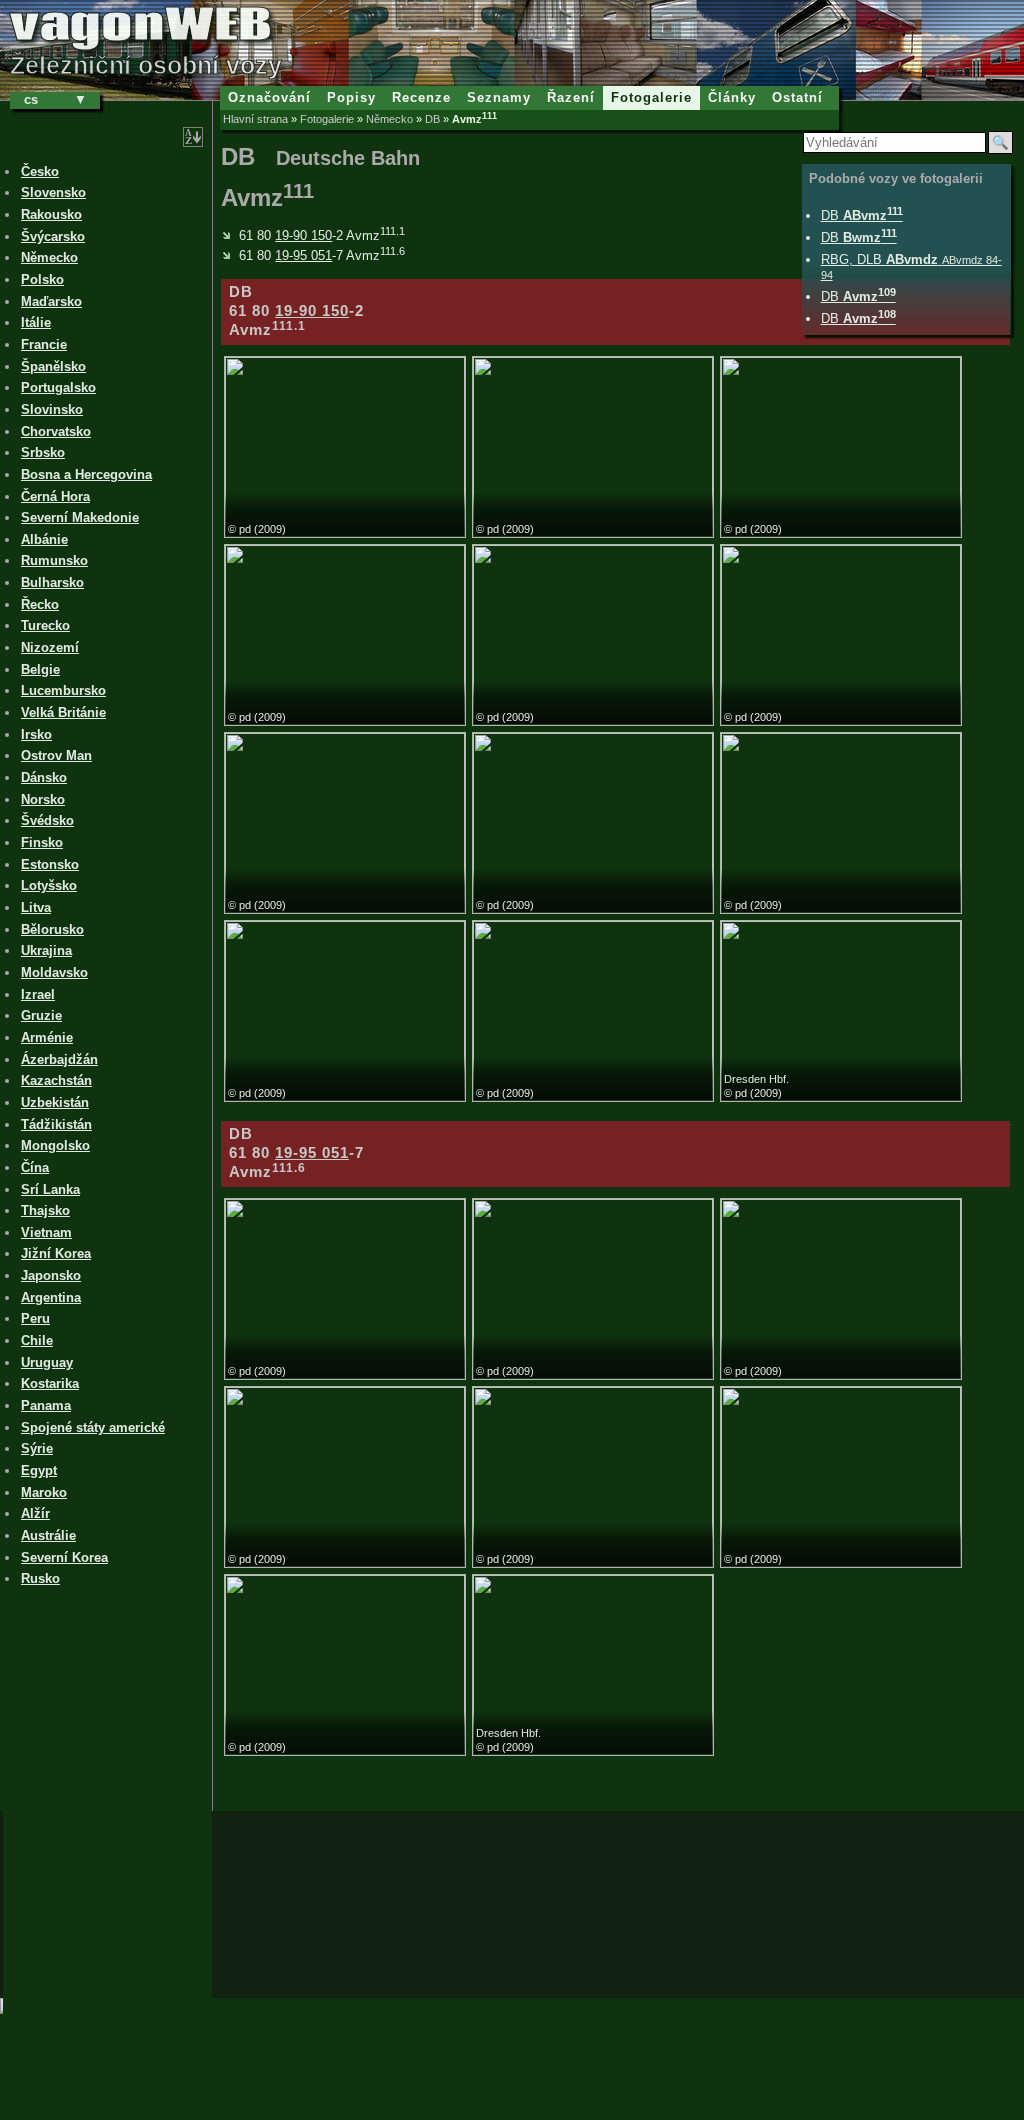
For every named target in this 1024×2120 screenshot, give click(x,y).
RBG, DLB (911, 266)
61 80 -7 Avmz (322, 255)
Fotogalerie (327, 119)
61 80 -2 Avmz (322, 235)
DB (432, 119)
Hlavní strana (255, 119)
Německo (389, 119)
